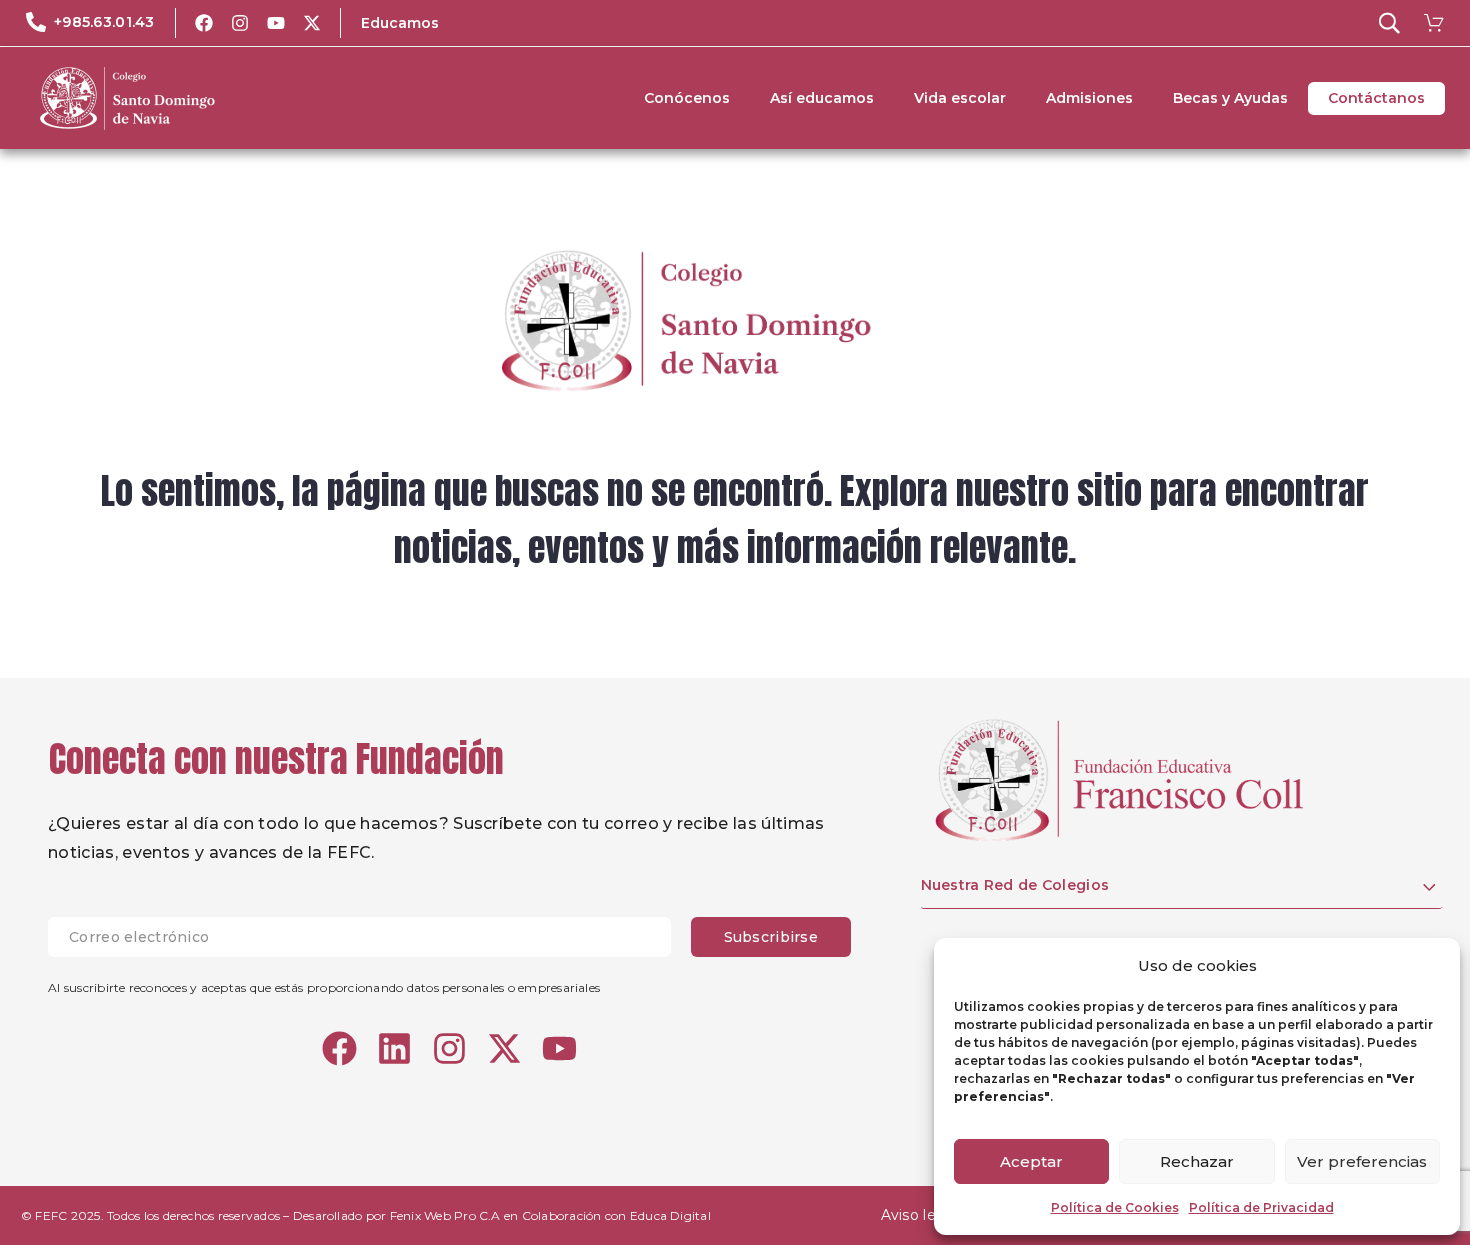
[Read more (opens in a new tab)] (90, 23)
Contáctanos (1376, 98)
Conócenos (687, 98)
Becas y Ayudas (1230, 98)
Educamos (400, 23)
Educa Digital (670, 1215)
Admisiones (1089, 98)
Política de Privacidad (1261, 1207)
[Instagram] (240, 23)
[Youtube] (276, 23)
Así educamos (822, 98)
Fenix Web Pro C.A (445, 1215)
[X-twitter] (312, 23)
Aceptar (1031, 1161)
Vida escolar (960, 98)
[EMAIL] (369, 937)
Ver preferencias (1362, 1161)
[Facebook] (204, 23)
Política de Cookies (1115, 1207)
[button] (1389, 23)
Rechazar (1197, 1161)
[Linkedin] (394, 1048)
